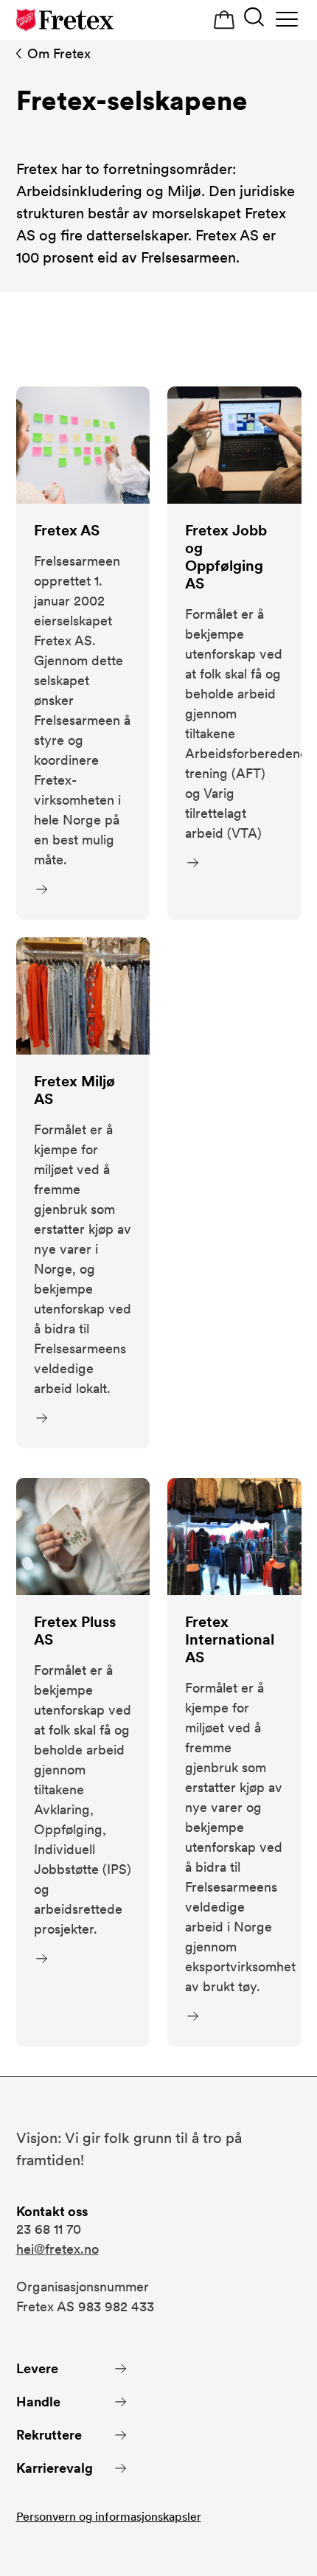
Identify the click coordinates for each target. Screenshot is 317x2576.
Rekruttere (49, 2435)
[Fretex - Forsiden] (65, 20)
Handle (38, 2402)
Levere (37, 2368)
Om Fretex (59, 53)
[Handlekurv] (224, 20)
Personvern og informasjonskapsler (109, 2517)
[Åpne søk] (254, 19)
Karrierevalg (55, 2468)
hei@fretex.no (58, 2249)
